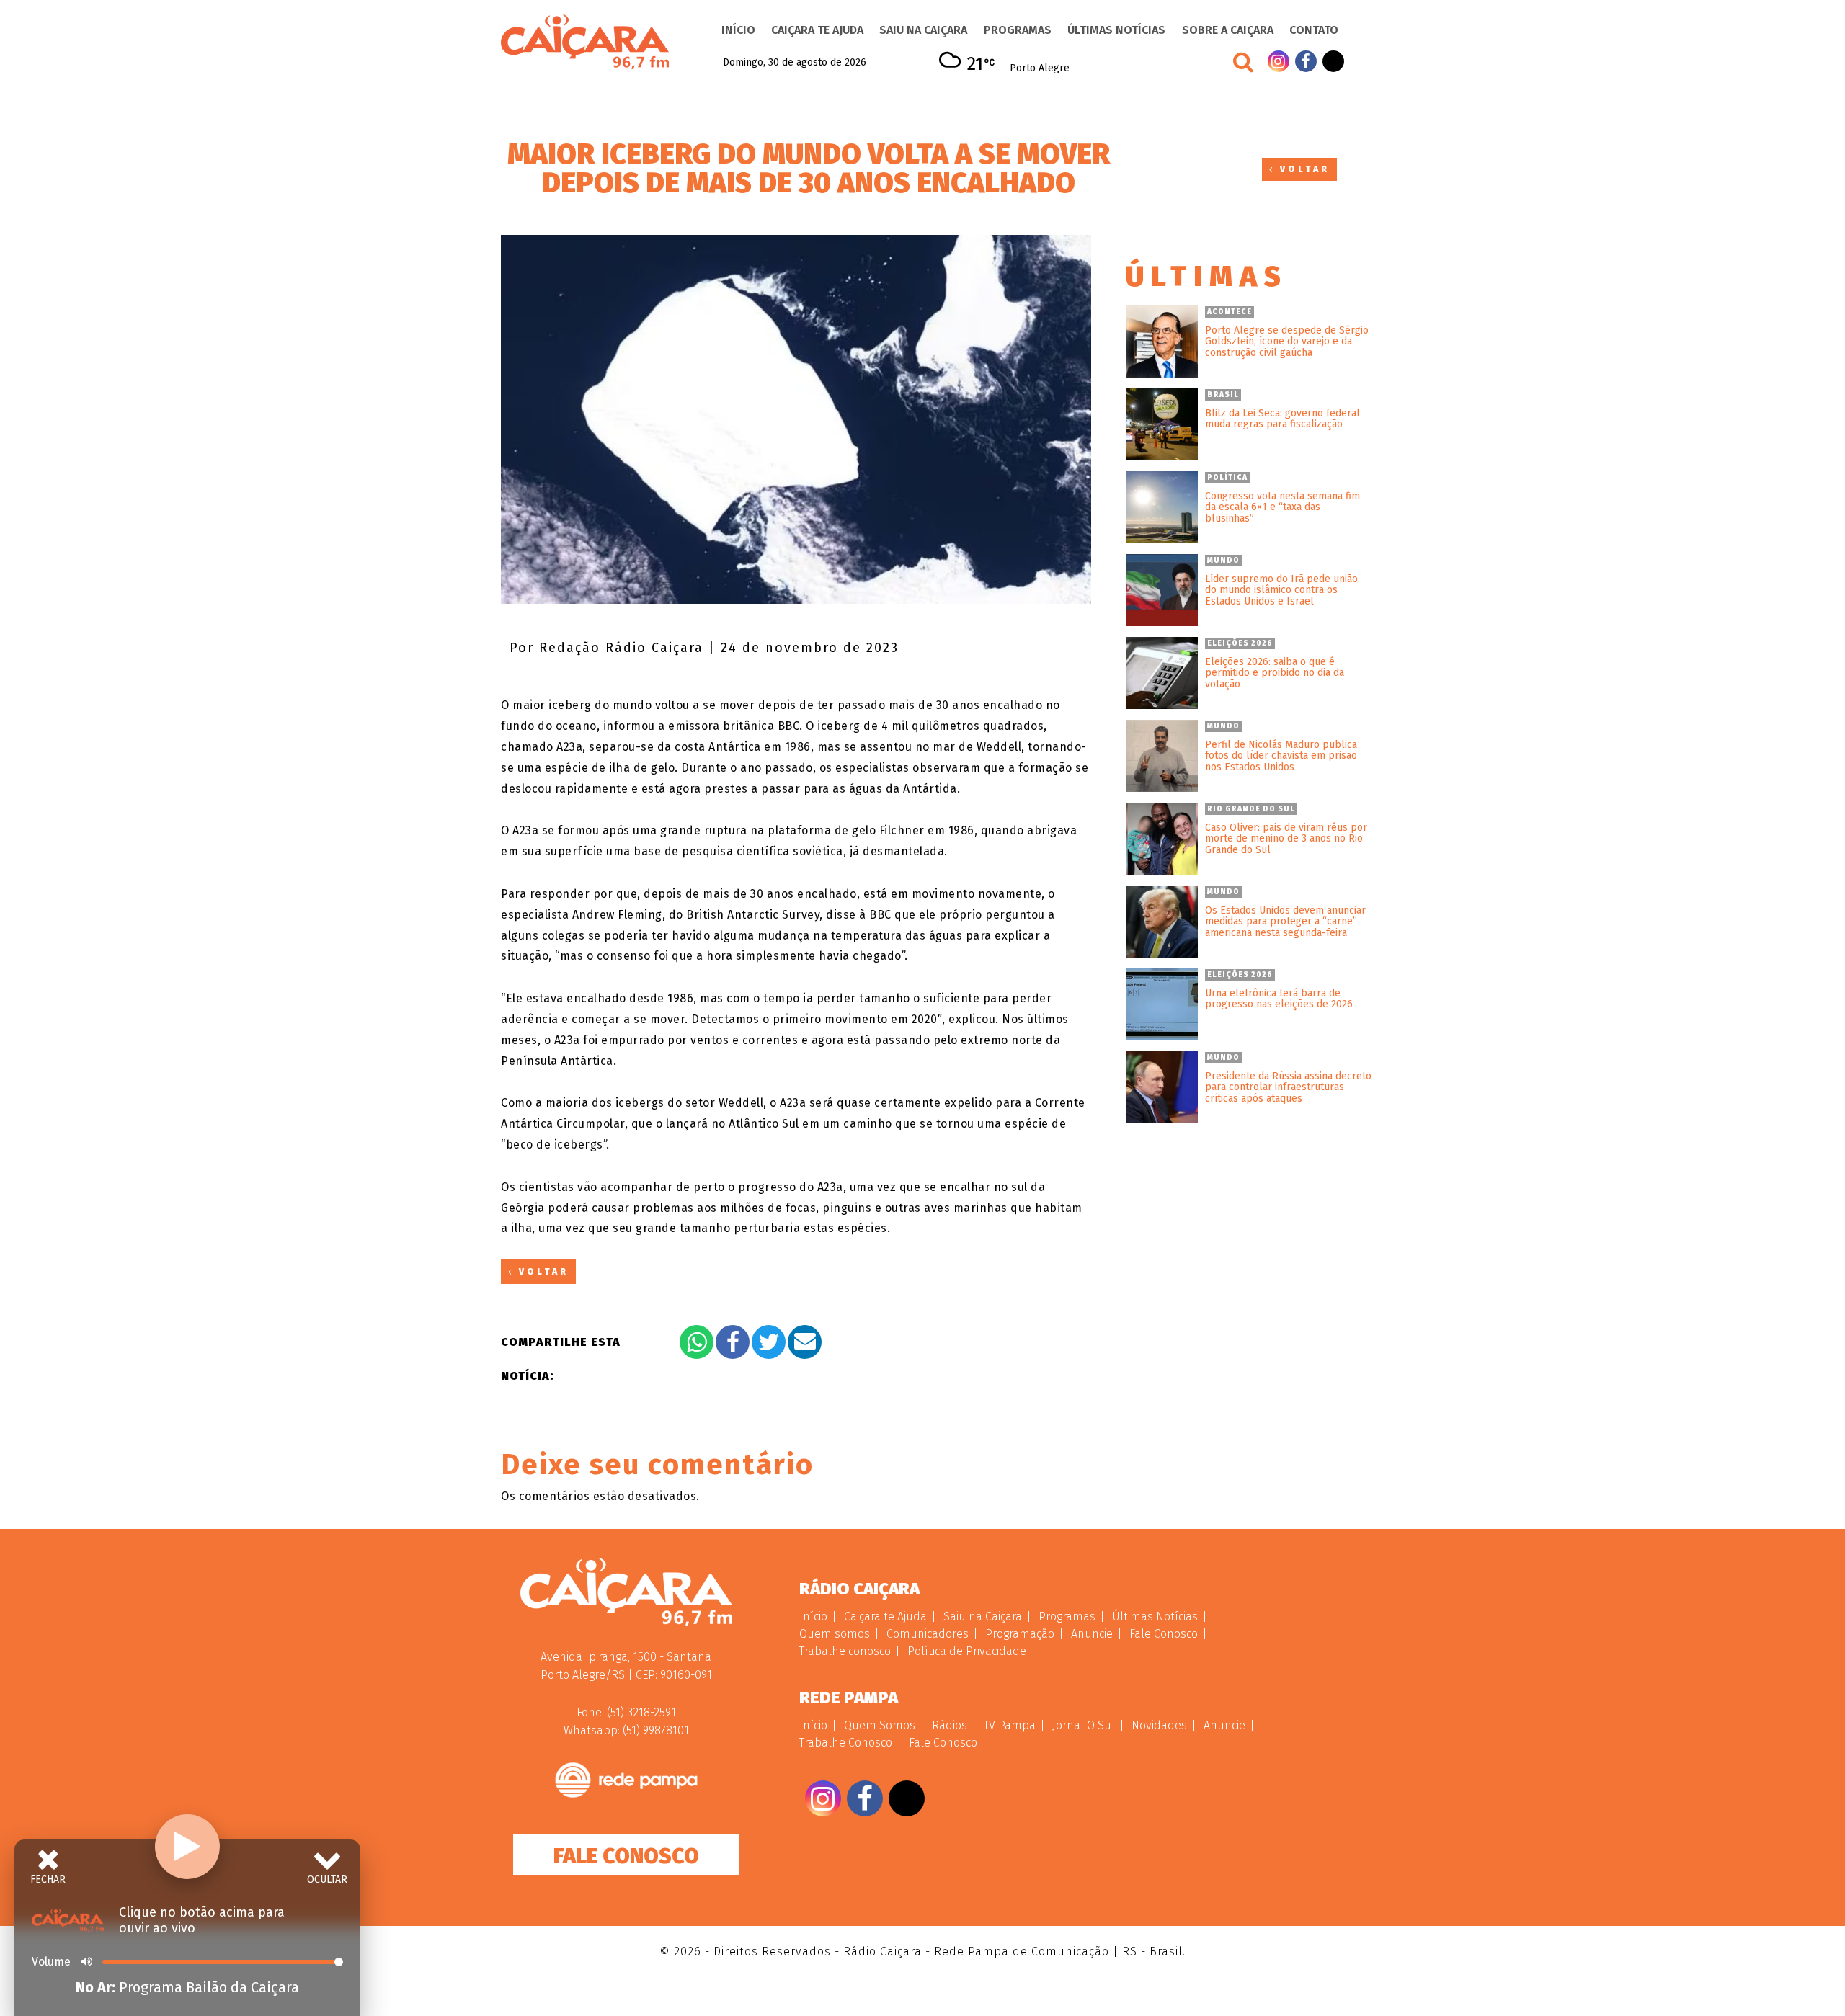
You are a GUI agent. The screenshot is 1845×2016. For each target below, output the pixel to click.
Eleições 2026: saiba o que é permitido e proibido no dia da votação (1275, 673)
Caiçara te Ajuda (817, 30)
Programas (1018, 30)
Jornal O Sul (1084, 1725)
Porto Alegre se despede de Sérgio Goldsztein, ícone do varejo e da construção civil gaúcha (1287, 342)
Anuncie (1092, 1634)
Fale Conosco (626, 1856)
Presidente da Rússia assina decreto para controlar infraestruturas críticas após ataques (1288, 1087)
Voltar (1302, 169)
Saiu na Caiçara (923, 30)
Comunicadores (928, 1634)
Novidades (1159, 1725)
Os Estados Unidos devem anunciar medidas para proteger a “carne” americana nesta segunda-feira (1285, 922)
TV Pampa (1010, 1725)
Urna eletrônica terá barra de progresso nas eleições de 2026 (1279, 999)
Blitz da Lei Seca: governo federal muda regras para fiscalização (1282, 419)
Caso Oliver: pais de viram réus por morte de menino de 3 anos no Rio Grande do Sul (1286, 839)
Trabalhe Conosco (846, 1743)
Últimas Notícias (1116, 30)
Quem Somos (880, 1725)
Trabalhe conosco (845, 1651)
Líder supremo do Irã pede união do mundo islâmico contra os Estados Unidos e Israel (1281, 590)
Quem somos (835, 1634)
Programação (1020, 1634)
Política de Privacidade (967, 1651)
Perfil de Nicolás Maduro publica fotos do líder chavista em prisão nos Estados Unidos (1281, 756)
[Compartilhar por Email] (805, 1342)
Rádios (950, 1725)
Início (738, 30)
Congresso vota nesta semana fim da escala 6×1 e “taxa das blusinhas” (1282, 507)
